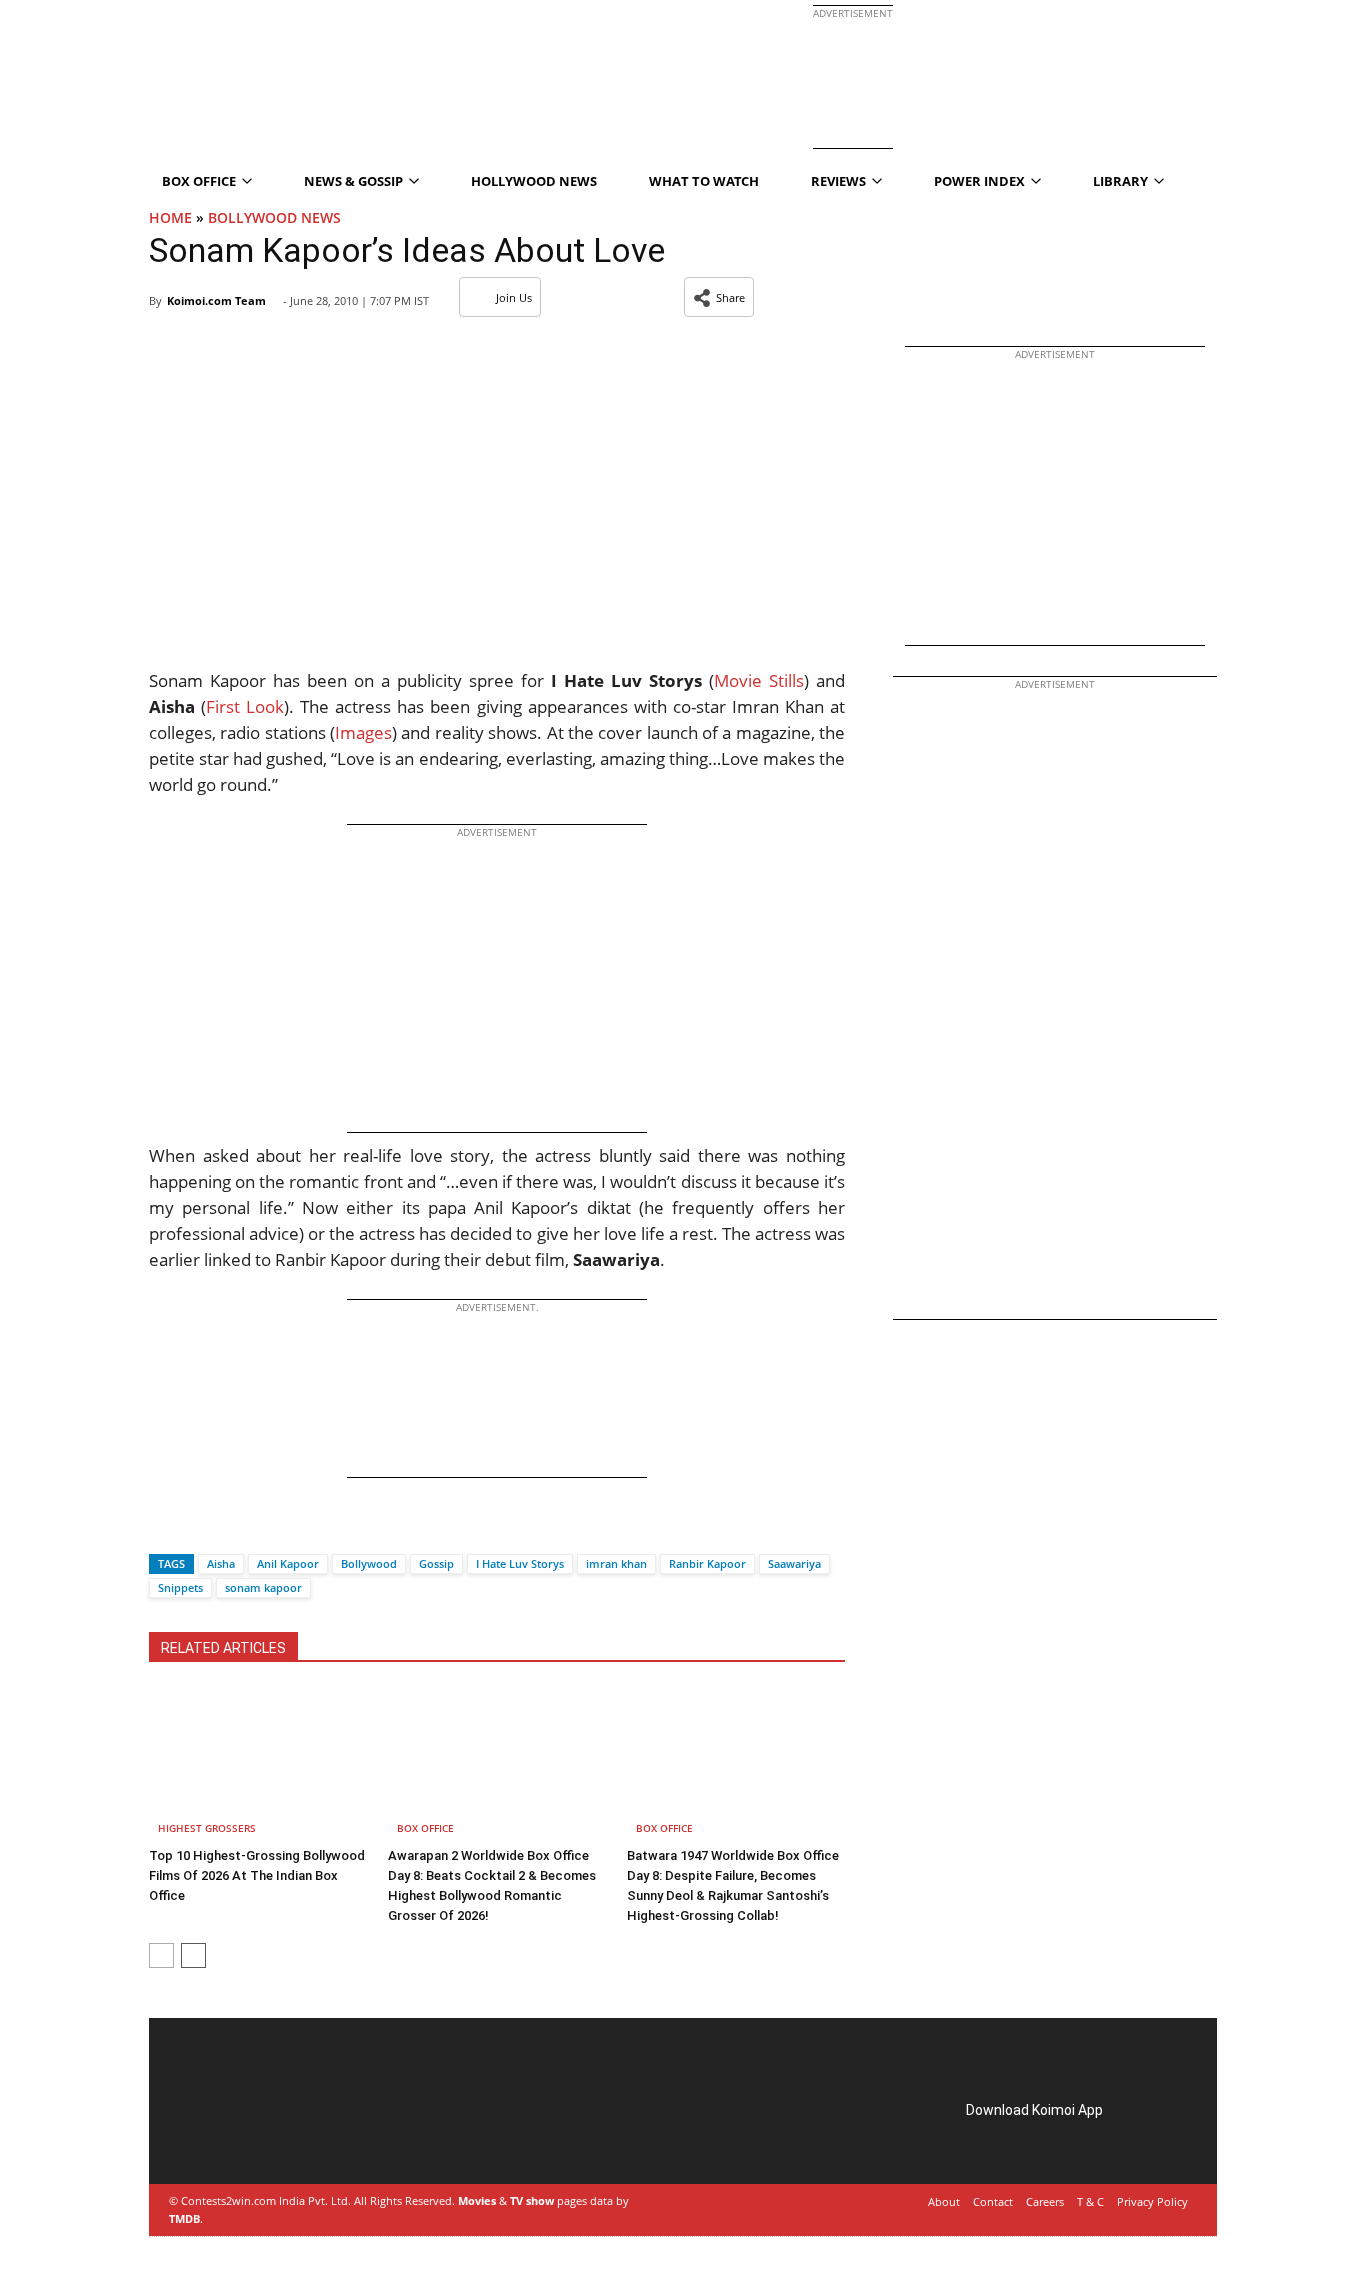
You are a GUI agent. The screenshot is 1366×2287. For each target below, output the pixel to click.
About (944, 2201)
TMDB (184, 2218)
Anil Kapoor (288, 1563)
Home (170, 217)
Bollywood (369, 1563)
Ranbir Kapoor (707, 1563)
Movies (477, 2200)
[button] (719, 297)
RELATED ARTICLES (223, 1648)
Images (363, 732)
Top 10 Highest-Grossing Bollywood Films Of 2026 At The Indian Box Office (257, 1875)
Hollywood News (534, 181)
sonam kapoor (263, 1587)
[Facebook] (164, 1528)
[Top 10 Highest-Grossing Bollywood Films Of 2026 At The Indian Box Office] (258, 1764)
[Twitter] (198, 1528)
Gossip (436, 1563)
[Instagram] (229, 2133)
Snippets (180, 1587)
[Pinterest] (257, 2133)
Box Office (425, 1828)
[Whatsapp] (232, 1528)
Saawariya (794, 1563)
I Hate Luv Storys (520, 1563)
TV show (532, 2200)
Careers (1045, 2201)
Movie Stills (759, 680)
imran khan (616, 1563)
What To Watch (704, 181)
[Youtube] (313, 2133)
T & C (1090, 2201)
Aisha (221, 1563)
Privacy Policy (1152, 2201)
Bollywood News (274, 217)
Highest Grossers (207, 1828)
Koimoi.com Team (216, 300)
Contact (993, 2201)
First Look (245, 706)
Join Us (514, 297)
